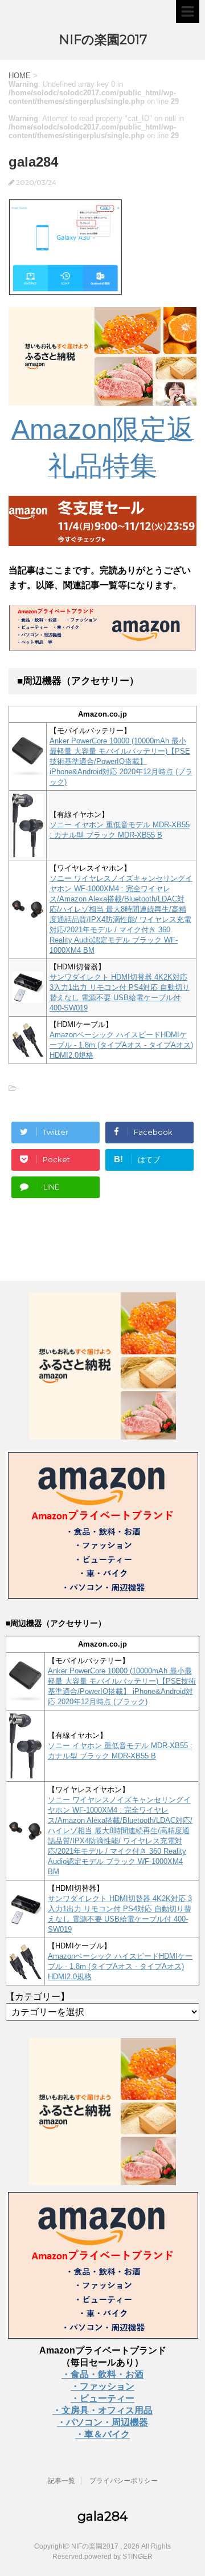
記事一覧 (61, 2481)
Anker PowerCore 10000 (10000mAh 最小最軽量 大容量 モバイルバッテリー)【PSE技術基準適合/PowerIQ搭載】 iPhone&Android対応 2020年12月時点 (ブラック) (121, 761)
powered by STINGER (118, 2557)
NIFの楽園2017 (103, 40)
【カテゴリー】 (38, 1997)
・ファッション (102, 2386)
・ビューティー (102, 2398)
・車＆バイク (102, 2434)
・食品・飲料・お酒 (102, 2374)
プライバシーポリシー (124, 2481)
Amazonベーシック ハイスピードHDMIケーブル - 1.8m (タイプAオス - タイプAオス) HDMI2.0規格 (121, 1045)
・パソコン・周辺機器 (102, 2422)
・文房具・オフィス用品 (102, 2410)
